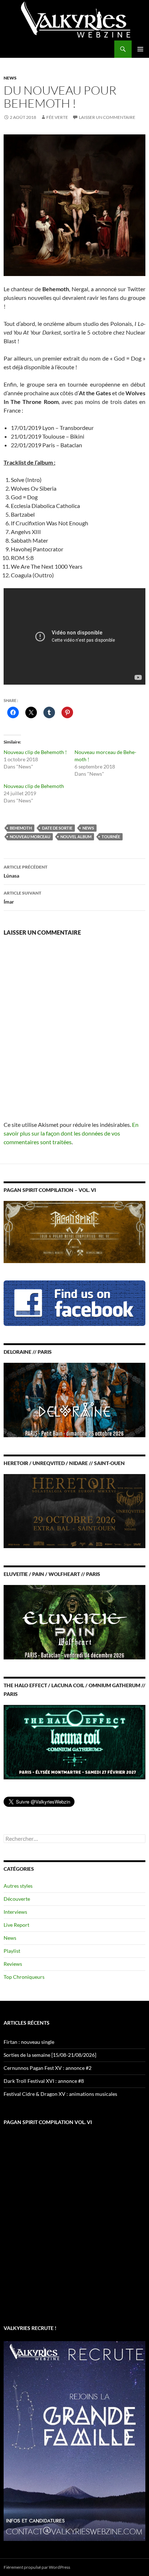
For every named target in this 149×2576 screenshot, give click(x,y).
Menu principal (140, 49)
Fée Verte (57, 117)
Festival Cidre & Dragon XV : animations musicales (60, 2094)
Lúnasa (25, 871)
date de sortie (57, 828)
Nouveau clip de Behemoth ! (35, 752)
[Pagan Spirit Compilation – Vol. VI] (74, 1231)
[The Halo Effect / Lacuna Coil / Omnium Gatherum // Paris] (74, 1741)
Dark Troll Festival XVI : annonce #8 (44, 2081)
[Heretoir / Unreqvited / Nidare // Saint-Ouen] (74, 1510)
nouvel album (76, 837)
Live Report (16, 1925)
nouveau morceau (30, 837)
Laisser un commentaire (107, 117)
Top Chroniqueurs (24, 1977)
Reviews (13, 1964)
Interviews (15, 1912)
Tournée (111, 837)
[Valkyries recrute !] (74, 2440)
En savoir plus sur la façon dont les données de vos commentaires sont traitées (71, 1133)
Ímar (22, 897)
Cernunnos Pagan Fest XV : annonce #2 (48, 2068)
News (10, 78)
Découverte (17, 1899)
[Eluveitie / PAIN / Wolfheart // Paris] (74, 1622)
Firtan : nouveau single (29, 2042)
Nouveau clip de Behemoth (34, 786)
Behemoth (21, 828)
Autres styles (18, 1886)
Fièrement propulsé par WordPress (37, 2567)
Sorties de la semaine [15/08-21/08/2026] (50, 2055)
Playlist (12, 1951)
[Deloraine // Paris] (74, 1399)
